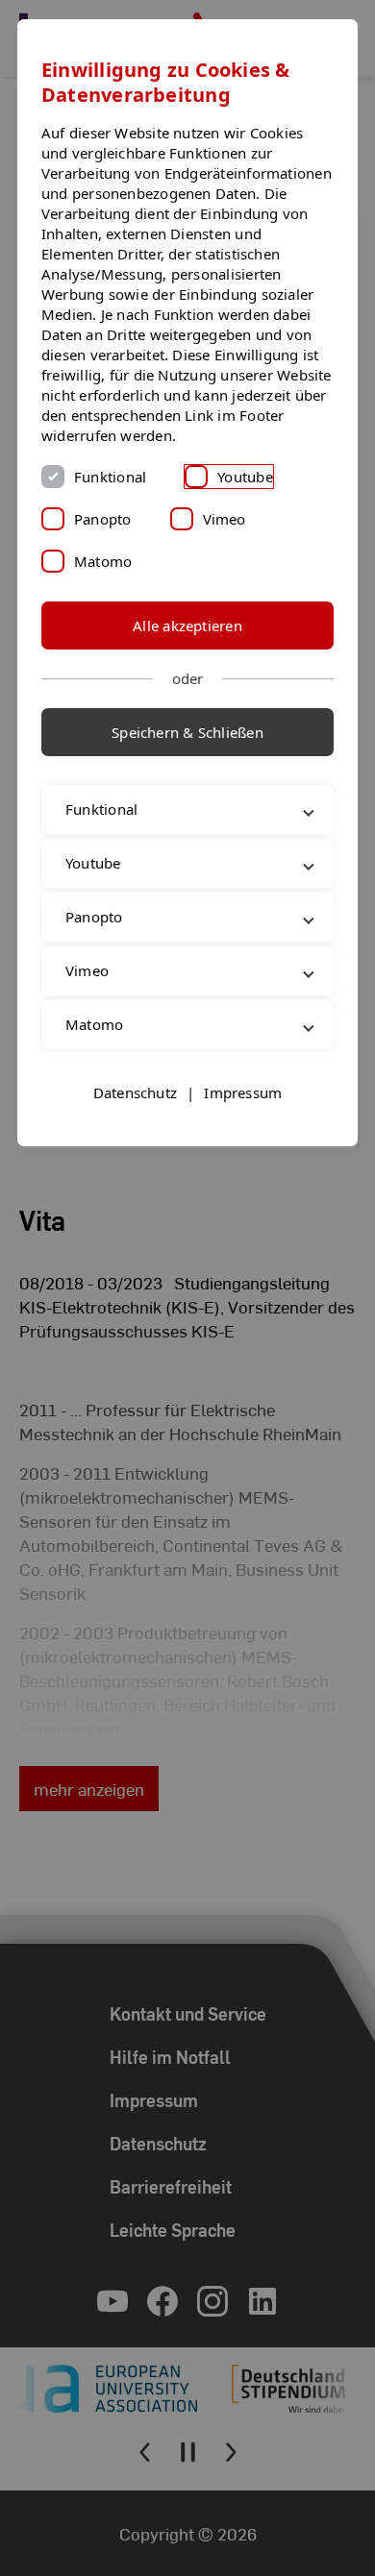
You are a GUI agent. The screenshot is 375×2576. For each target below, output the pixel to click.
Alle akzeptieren (187, 626)
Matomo (103, 561)
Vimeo (225, 519)
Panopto (103, 519)
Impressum (243, 1152)
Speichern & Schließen (187, 732)
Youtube (245, 477)
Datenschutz (135, 1152)
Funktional (110, 477)
